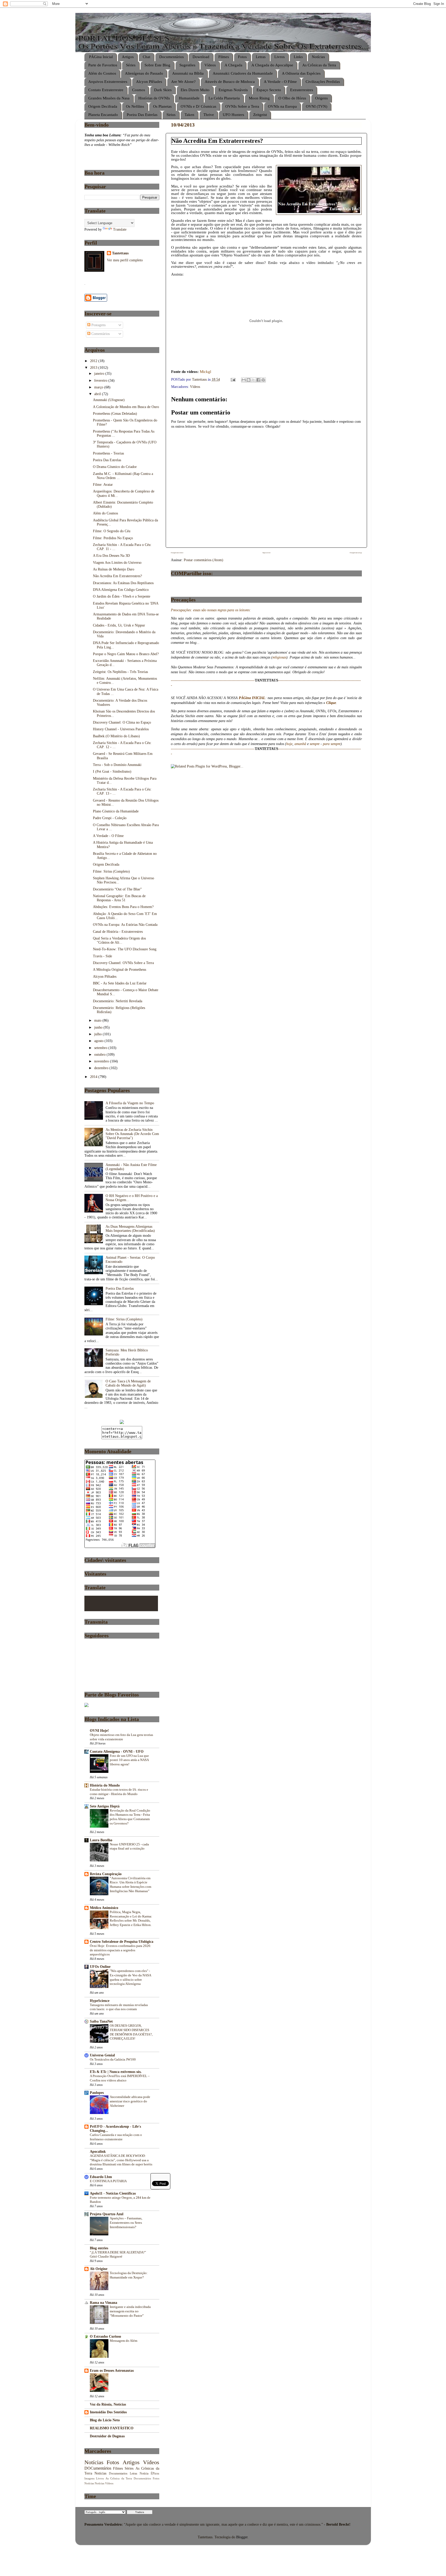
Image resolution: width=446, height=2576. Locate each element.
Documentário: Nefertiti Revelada (118, 1001)
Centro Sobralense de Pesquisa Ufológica (122, 1942)
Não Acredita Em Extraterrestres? (117, 576)
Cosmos (139, 90)
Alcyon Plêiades (149, 82)
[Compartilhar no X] (253, 380)
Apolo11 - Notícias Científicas (113, 2193)
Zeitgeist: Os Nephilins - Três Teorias (120, 672)
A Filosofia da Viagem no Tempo (130, 1103)
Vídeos (210, 65)
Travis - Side (102, 956)
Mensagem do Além (124, 2341)
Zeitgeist (260, 115)
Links (298, 57)
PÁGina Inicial (101, 57)
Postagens (98, 325)
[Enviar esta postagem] (233, 379)
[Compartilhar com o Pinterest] (263, 380)
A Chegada (233, 65)
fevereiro (101, 381)
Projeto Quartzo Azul (107, 2214)
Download (201, 57)
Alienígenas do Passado (144, 73)
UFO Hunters (233, 115)
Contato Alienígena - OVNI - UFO (117, 1752)
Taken (189, 115)
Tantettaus (120, 253)
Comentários (100, 334)
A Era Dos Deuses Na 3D (111, 556)
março (99, 387)
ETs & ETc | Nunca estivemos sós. (116, 2072)
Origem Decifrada (103, 106)
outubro (100, 1055)
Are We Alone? (183, 82)
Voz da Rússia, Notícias (108, 2404)
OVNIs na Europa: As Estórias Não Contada (125, 925)
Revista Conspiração (106, 1874)
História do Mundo (105, 1785)
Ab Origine (99, 2269)
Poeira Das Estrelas (142, 115)
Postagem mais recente (177, 553)
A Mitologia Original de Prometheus (120, 970)
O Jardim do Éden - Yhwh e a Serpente (122, 596)
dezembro (102, 1068)
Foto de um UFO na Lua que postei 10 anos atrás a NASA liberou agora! (129, 1760)
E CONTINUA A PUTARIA (108, 2181)
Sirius (171, 115)
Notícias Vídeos (104, 2483)
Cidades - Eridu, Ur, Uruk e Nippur (119, 625)
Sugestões (187, 65)
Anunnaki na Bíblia (188, 73)
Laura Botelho (101, 1840)
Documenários (142, 2478)
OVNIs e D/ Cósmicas (198, 106)
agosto (99, 1041)
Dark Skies (163, 90)
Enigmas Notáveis (233, 90)
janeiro (100, 374)
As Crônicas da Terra (319, 65)
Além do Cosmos (102, 73)
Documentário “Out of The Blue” (117, 889)
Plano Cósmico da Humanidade (116, 811)
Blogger (242, 2537)
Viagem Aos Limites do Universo (117, 563)
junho (99, 1027)
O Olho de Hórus (292, 98)
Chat (146, 57)
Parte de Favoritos (103, 65)
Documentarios (118, 2473)
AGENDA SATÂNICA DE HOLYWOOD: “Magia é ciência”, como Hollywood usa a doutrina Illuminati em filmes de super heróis (121, 2160)
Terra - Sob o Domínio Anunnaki (117, 765)
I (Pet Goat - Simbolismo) (112, 772)
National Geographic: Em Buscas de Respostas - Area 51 (119, 898)
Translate (120, 229)
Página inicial (266, 553)
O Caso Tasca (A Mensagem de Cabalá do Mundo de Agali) (128, 1383)
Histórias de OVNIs (154, 98)
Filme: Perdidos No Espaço (113, 538)
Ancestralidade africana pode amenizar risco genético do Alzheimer (130, 2101)
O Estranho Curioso (105, 2336)
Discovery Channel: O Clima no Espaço (122, 722)
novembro (102, 1061)
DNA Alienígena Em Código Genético (121, 590)
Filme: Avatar (103, 485)
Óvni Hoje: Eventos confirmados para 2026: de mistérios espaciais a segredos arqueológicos (121, 1950)
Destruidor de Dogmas (107, 2436)
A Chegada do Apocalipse (272, 65)
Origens (321, 98)
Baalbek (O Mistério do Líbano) (116, 736)
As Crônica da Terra (119, 2478)
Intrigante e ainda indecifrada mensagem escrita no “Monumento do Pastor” (130, 2311)
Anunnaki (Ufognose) (109, 400)
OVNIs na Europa (282, 106)
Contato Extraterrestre (106, 90)
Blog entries (99, 2248)
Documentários (172, 57)
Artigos (128, 57)
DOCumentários (98, 2468)
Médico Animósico (104, 1908)
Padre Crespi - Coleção (110, 818)
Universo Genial (102, 2055)
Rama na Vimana (103, 2303)
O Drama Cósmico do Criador (115, 467)
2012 (94, 361)
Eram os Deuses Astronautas (112, 2371)
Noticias (100, 2473)
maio (98, 1020)
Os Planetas (162, 106)
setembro (101, 1048)
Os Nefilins (135, 106)
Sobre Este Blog (157, 65)
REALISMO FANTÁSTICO (112, 2428)
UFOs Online (100, 1967)
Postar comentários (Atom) (204, 560)
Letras (261, 57)
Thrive (209, 115)
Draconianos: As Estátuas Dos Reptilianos (123, 583)
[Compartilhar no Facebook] (258, 380)
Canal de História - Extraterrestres (118, 932)
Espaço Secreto (269, 90)
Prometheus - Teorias (108, 453)
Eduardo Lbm (101, 2177)
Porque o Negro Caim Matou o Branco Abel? (126, 654)
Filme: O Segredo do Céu (112, 531)
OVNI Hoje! (99, 1731)
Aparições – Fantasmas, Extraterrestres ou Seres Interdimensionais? (126, 2223)
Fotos (242, 57)
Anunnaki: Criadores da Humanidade (243, 73)
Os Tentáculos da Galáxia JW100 (113, 2060)
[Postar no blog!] (249, 380)
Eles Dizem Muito (195, 90)
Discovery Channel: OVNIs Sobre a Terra (123, 963)
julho (98, 1034)
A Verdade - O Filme (280, 82)
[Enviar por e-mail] (244, 380)
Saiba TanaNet (101, 2021)
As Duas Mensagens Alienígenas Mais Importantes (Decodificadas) (130, 1229)
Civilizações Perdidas (323, 82)
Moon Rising (259, 98)
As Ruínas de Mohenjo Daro (114, 569)
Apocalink (98, 2152)
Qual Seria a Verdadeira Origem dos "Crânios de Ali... (119, 940)
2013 (94, 368)
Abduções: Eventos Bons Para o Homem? (123, 907)
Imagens (89, 2478)
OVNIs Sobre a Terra (242, 106)
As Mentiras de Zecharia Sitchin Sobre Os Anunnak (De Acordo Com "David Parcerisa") (132, 1134)
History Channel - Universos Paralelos (121, 729)
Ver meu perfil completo (125, 260)
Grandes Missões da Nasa (109, 98)
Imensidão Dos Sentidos (108, 2412)
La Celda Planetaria (224, 98)
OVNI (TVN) (317, 106)
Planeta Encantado (103, 115)
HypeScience (100, 2001)
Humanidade (189, 98)
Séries (131, 65)
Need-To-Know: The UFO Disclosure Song (125, 949)
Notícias (318, 57)
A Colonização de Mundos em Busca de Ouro (126, 407)
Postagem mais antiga (356, 553)
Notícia (144, 2473)
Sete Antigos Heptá (105, 1806)
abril (98, 394)
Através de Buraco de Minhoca (230, 82)
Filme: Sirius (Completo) (111, 871)
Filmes (224, 57)
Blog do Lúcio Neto (105, 2420)
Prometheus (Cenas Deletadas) (115, 414)
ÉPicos (155, 2473)
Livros (280, 57)
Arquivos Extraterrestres (108, 82)
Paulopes (97, 2093)
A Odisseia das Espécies (301, 73)
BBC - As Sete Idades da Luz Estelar (120, 983)
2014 (94, 1077)
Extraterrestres (302, 90)
